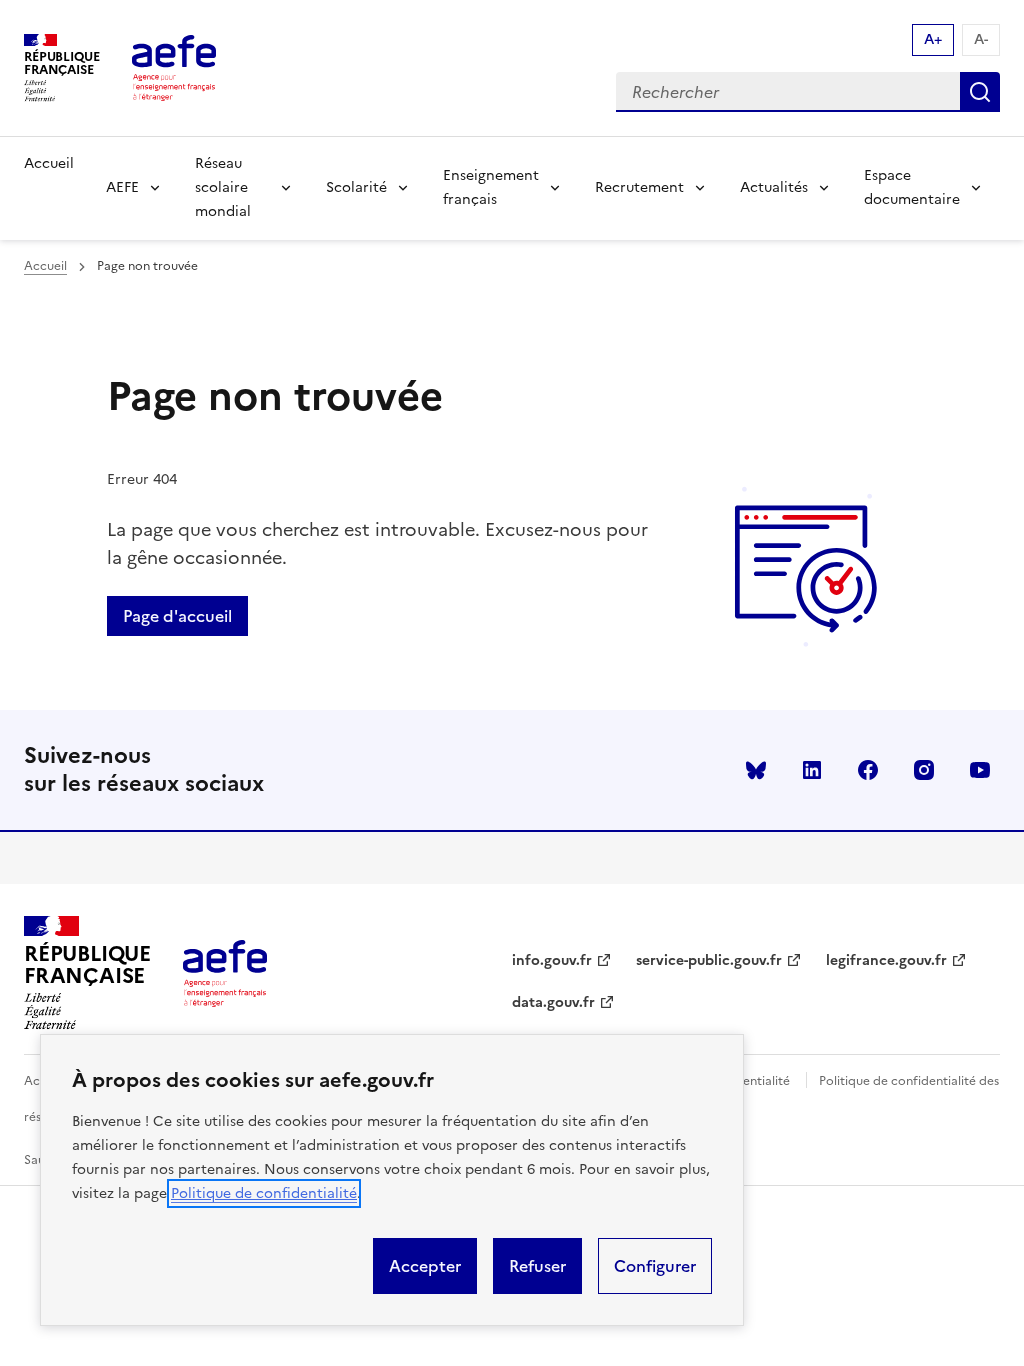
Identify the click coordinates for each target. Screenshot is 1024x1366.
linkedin (812, 770)
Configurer (655, 1266)
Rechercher (980, 92)
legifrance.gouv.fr (886, 960)
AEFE (122, 187)
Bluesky (756, 770)
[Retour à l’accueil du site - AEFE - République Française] (225, 973)
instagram (924, 770)
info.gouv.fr (552, 960)
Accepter (425, 1266)
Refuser (537, 1266)
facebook (868, 770)
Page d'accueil (177, 616)
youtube (980, 770)
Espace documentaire (912, 187)
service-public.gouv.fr (709, 960)
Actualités (774, 187)
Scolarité (356, 187)
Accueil (49, 163)
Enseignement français (491, 187)
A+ (933, 39)
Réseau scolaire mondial (223, 187)
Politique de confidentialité (264, 1193)
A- (981, 39)
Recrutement (639, 187)
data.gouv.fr (553, 1002)
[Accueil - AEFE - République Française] (174, 68)
